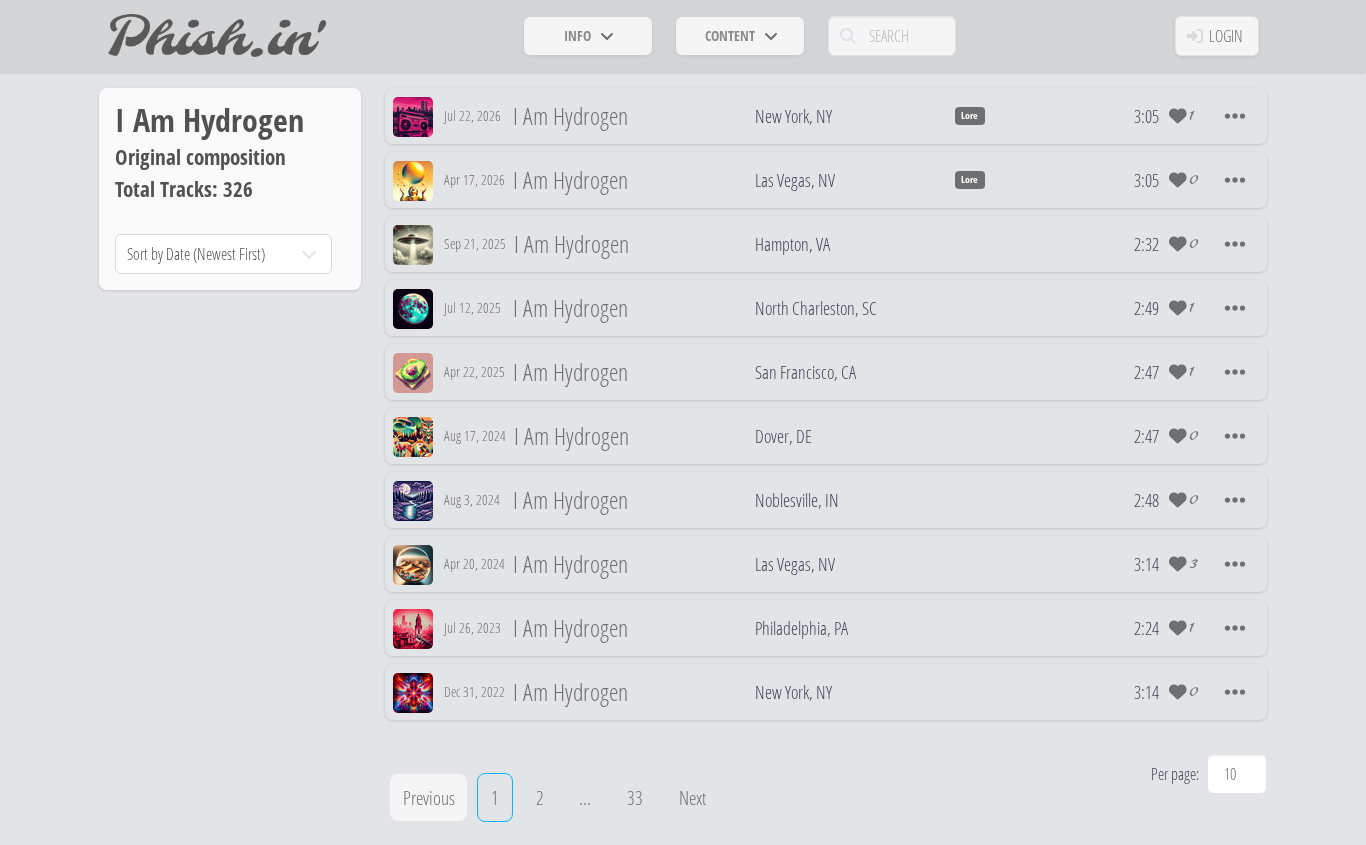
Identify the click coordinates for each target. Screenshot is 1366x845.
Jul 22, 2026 (472, 115)
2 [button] (540, 797)
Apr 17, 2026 (474, 179)
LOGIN (1226, 36)
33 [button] (635, 797)
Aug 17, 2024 (475, 435)
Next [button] (692, 797)
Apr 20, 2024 (474, 563)
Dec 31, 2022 (474, 691)
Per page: (1175, 774)
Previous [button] (429, 797)
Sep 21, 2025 (475, 243)
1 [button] (495, 797)
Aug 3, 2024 (472, 499)
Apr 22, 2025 (474, 371)
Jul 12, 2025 (472, 307)
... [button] (585, 797)
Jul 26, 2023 (472, 627)
